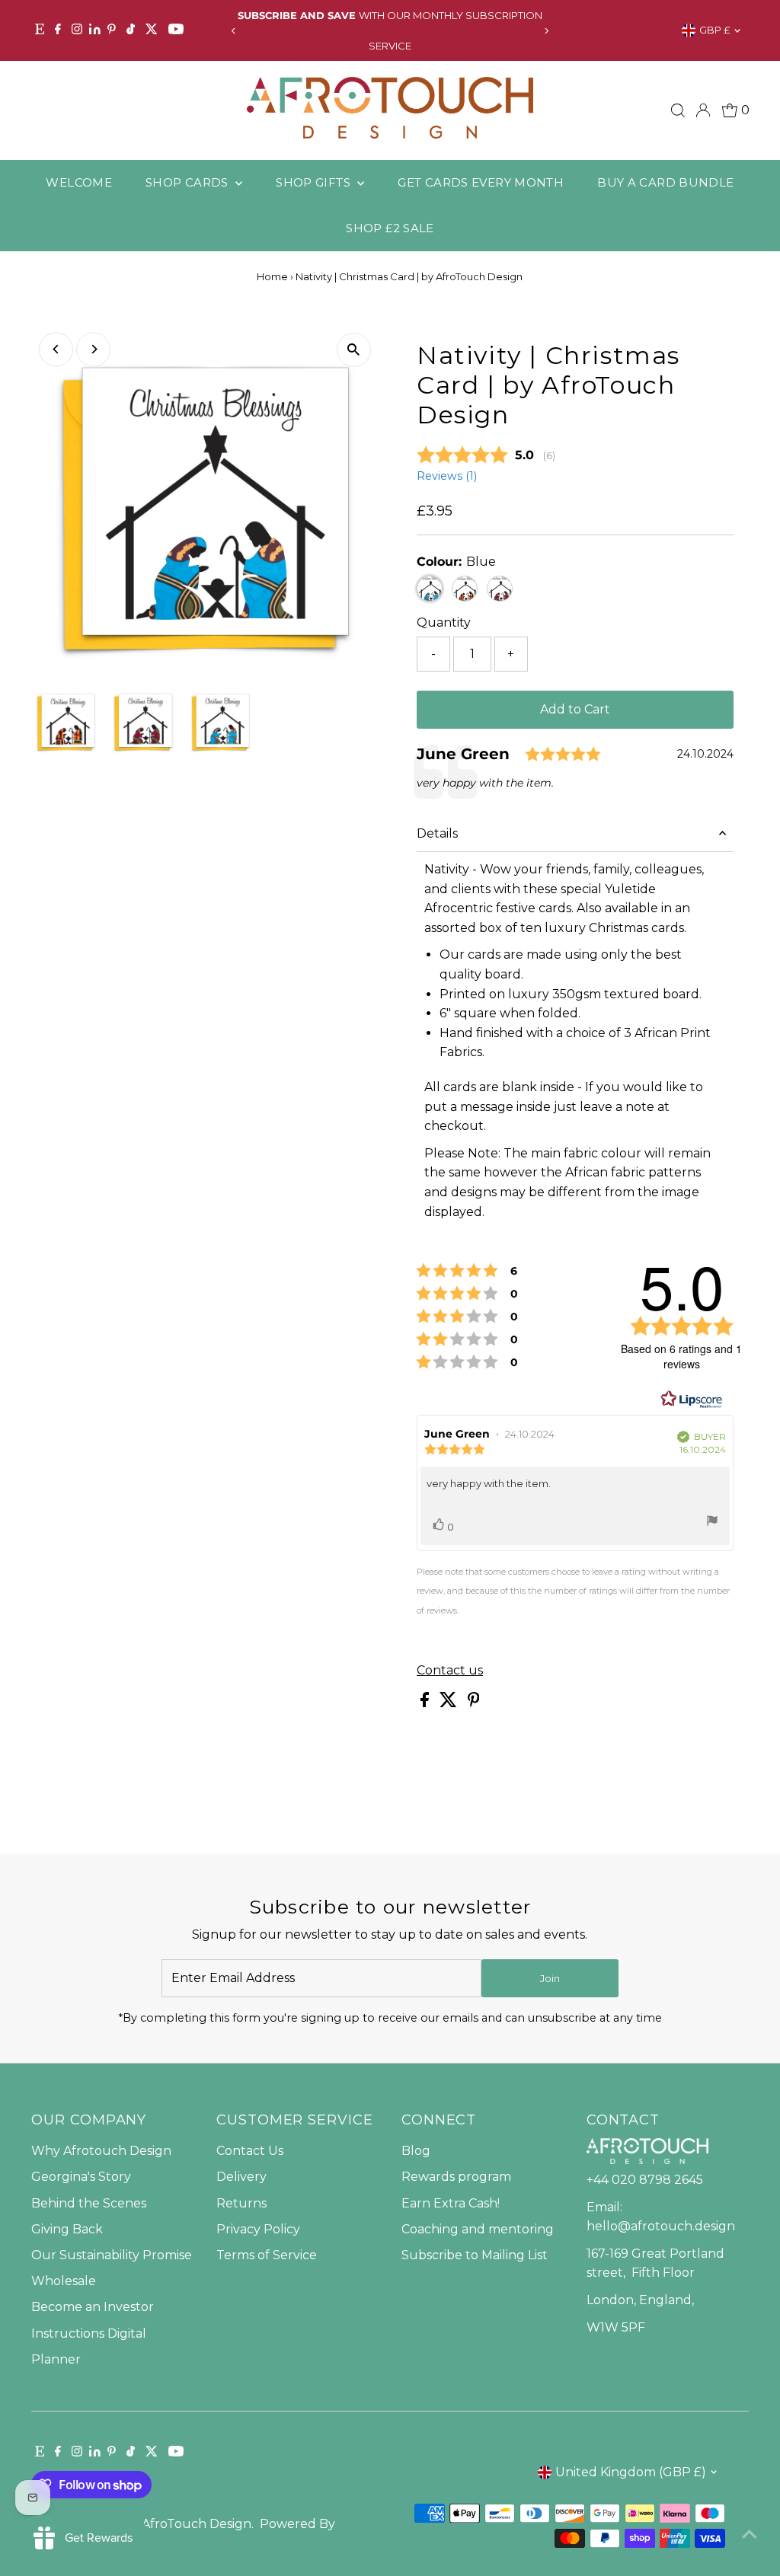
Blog (416, 2151)
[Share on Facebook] (426, 1703)
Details (437, 833)
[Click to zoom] (354, 350)
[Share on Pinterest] (474, 1703)
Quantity (444, 622)
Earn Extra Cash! (451, 2203)
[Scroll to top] (750, 2534)
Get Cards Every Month (481, 182)
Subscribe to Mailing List (475, 2255)
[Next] (547, 31)
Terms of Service (267, 2255)
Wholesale (64, 2281)
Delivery (241, 2177)
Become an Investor (93, 2307)
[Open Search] (678, 110)
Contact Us (250, 2151)
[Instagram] (77, 30)
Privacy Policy (258, 2229)
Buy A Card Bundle (665, 182)
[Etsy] (40, 30)
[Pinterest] (112, 30)
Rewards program (456, 2177)
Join (550, 1978)
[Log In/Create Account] (703, 110)
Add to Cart (575, 709)
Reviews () (447, 476)
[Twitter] (152, 30)
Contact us (450, 1671)
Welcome (79, 182)
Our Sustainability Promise (112, 2255)
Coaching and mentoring (478, 2229)
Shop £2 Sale (390, 228)
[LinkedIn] (96, 30)
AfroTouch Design (197, 2524)
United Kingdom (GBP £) (631, 2472)
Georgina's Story (81, 2177)
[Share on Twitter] (450, 1703)
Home (272, 276)
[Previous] (233, 31)
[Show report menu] (712, 1524)
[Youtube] (176, 30)
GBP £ (714, 30)
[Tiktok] (131, 30)
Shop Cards (189, 182)
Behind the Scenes (89, 2203)
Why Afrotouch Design (101, 2151)
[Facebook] (58, 30)
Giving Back (67, 2229)
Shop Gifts (315, 182)
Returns (241, 2203)
